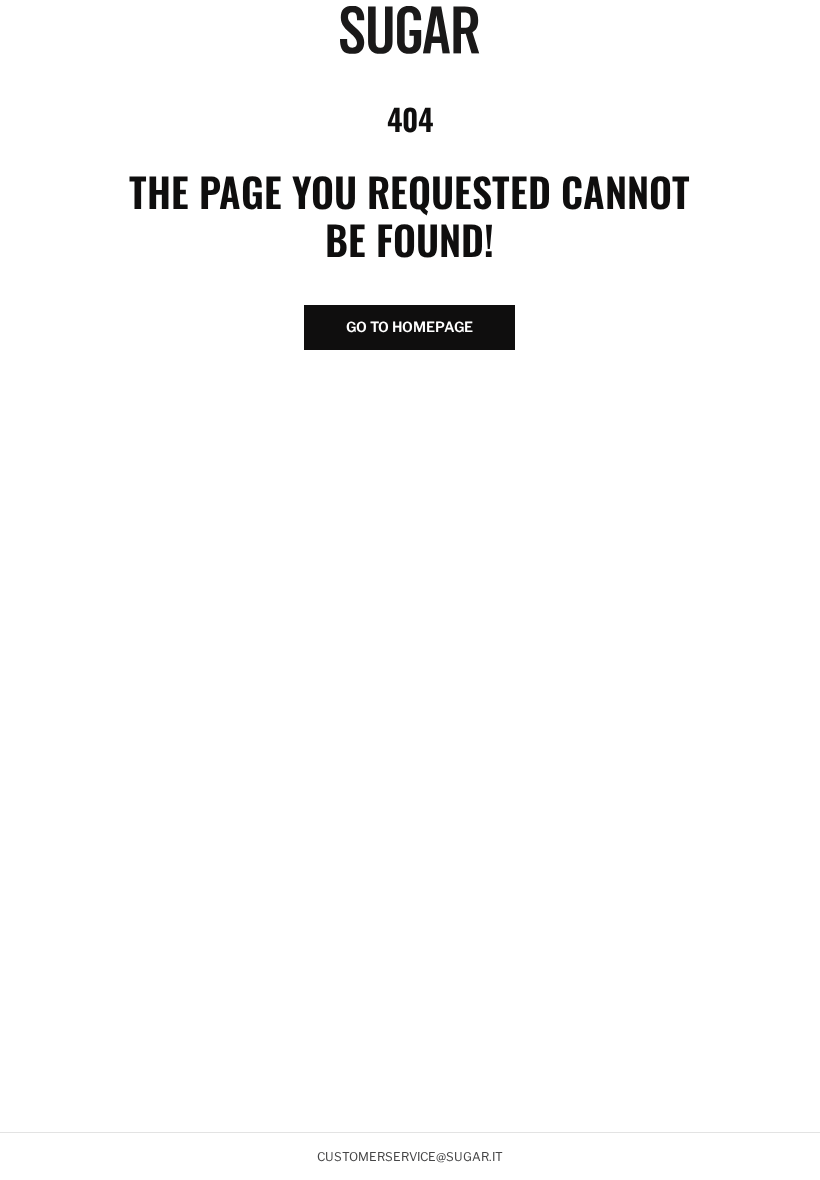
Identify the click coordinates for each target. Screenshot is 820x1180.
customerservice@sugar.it (410, 1156)
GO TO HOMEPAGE (409, 326)
